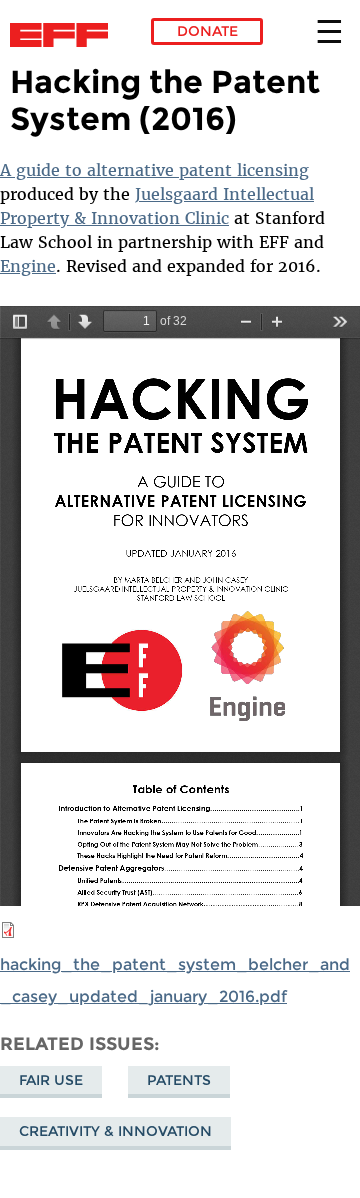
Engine (28, 266)
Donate (207, 31)
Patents (179, 1080)
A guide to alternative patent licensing (154, 170)
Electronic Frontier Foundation (64, 35)
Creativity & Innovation (115, 1131)
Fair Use (51, 1080)
